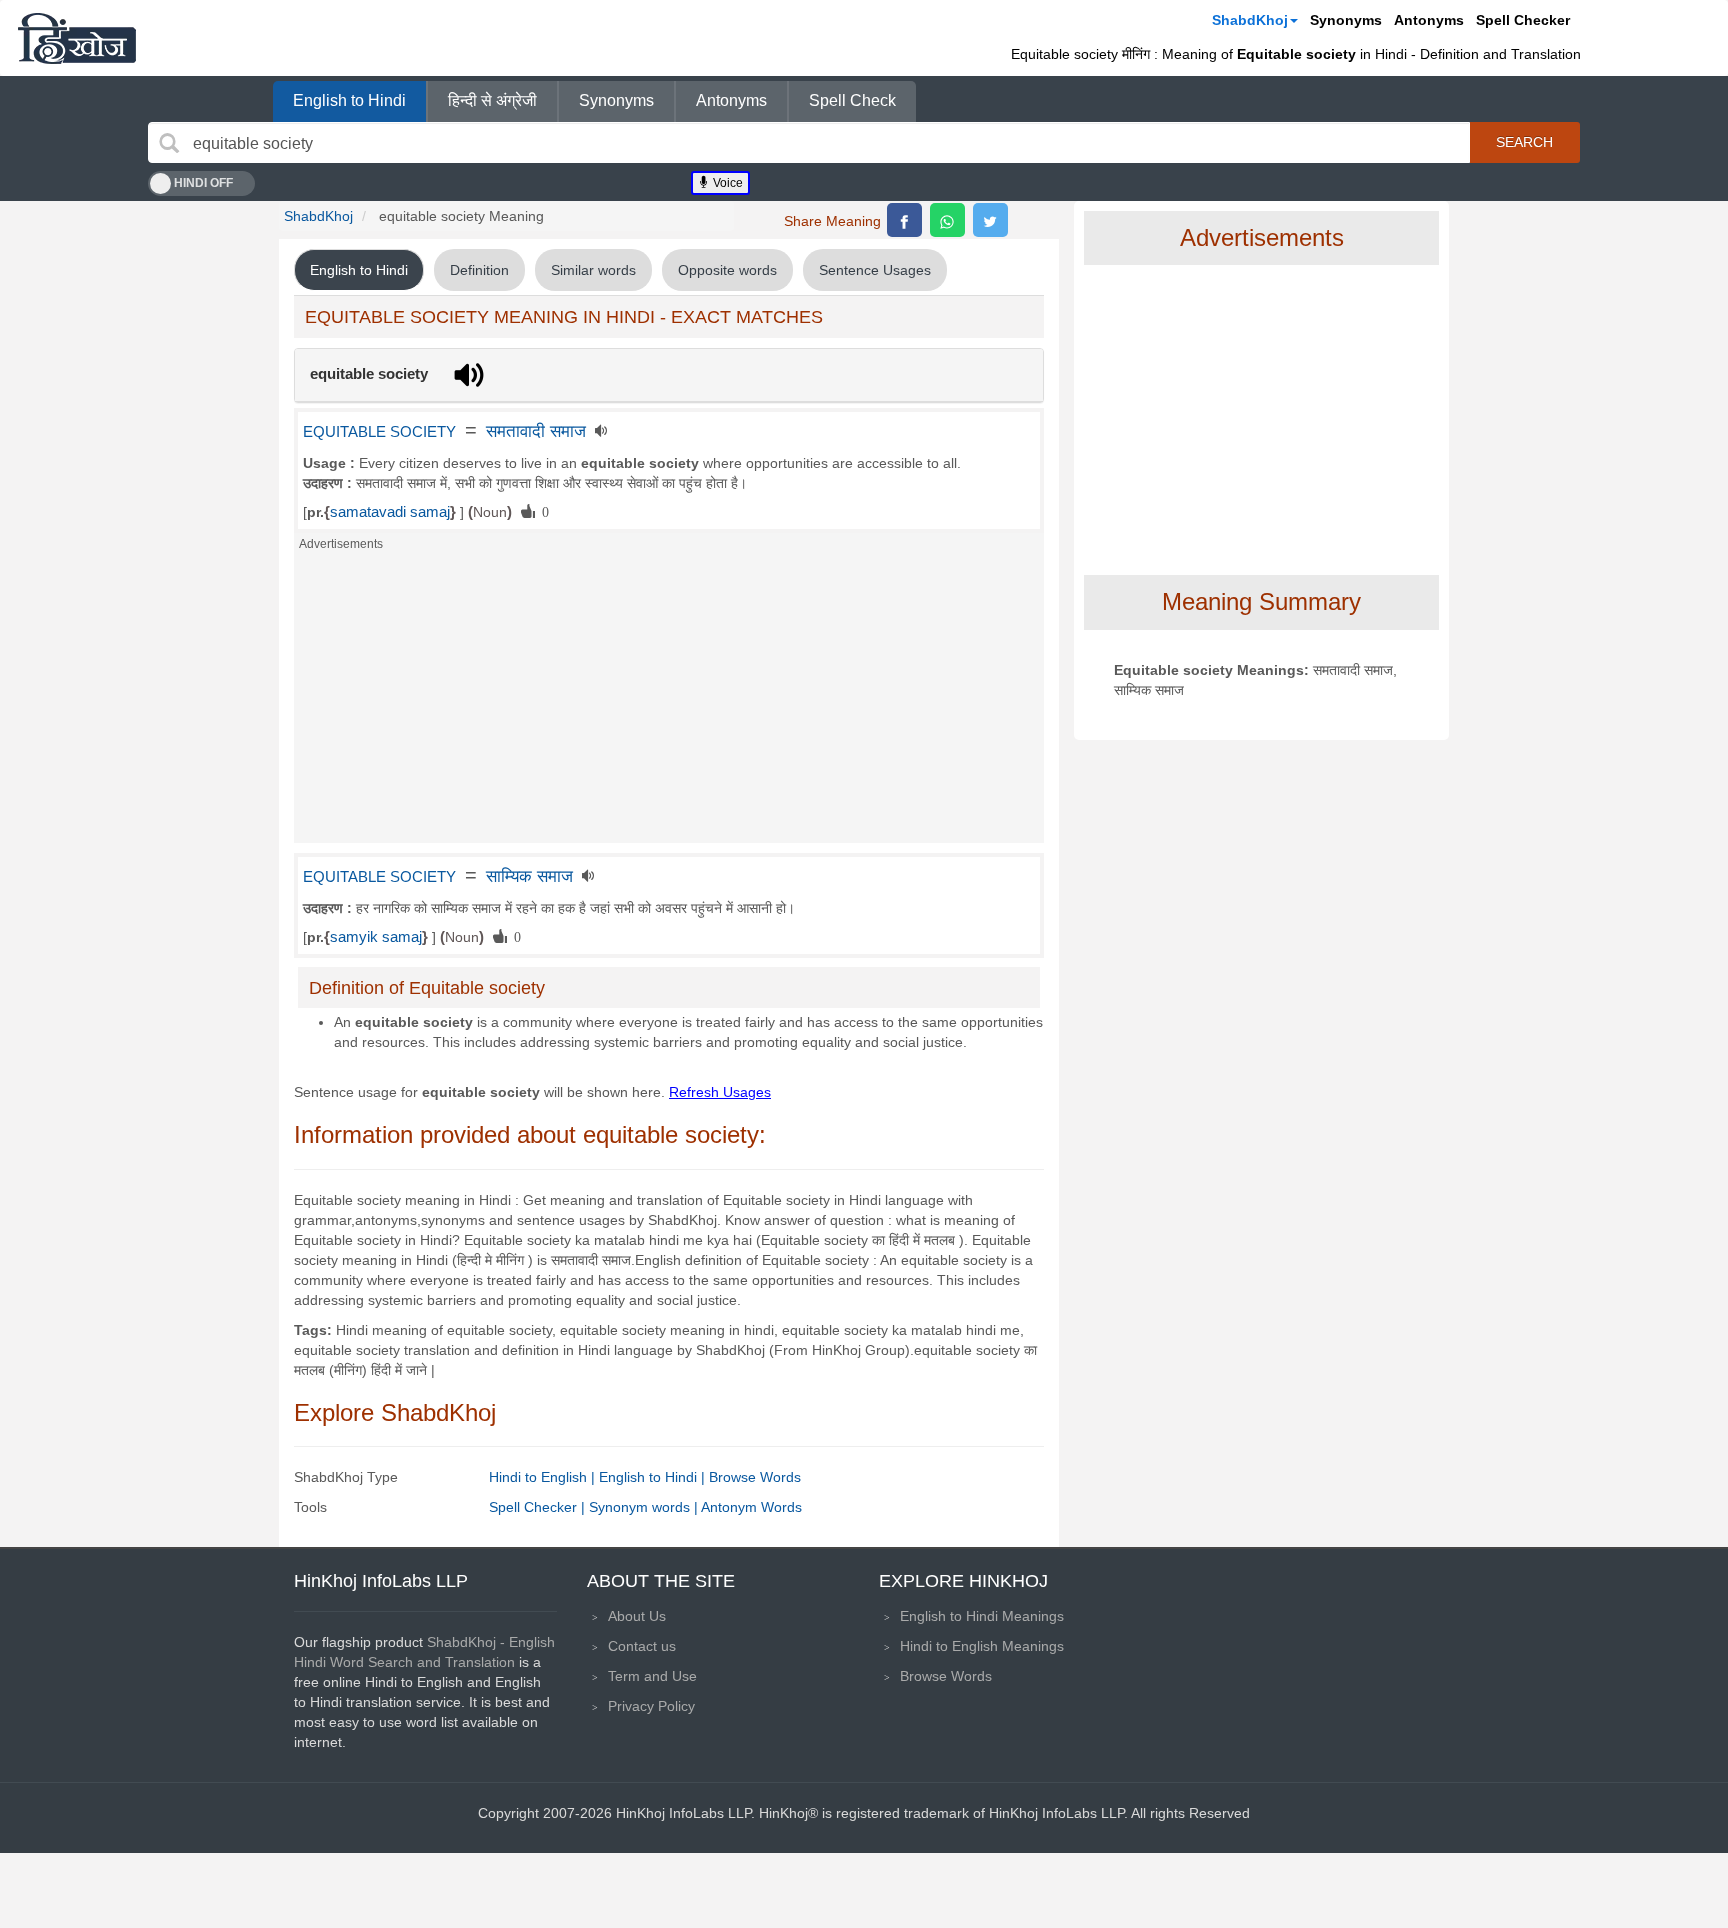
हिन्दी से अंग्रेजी (492, 100)
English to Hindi (349, 100)
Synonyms (1346, 20)
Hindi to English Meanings (982, 1646)
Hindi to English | (544, 1477)
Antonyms (1429, 20)
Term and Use (652, 1676)
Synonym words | (645, 1507)
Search (1524, 142)
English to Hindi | (654, 1477)
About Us (637, 1616)
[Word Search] (169, 143)
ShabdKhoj (1250, 20)
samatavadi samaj (390, 512)
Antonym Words (751, 1507)
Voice (726, 183)
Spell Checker (1523, 20)
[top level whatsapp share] (947, 220)
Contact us (642, 1646)
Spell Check (852, 100)
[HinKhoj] (77, 38)
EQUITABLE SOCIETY (379, 432)
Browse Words (755, 1477)
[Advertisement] (669, 703)
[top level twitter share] (990, 220)
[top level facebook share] (904, 220)
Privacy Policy (651, 1706)
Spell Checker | (539, 1507)
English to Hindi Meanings (982, 1616)
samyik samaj (376, 937)
